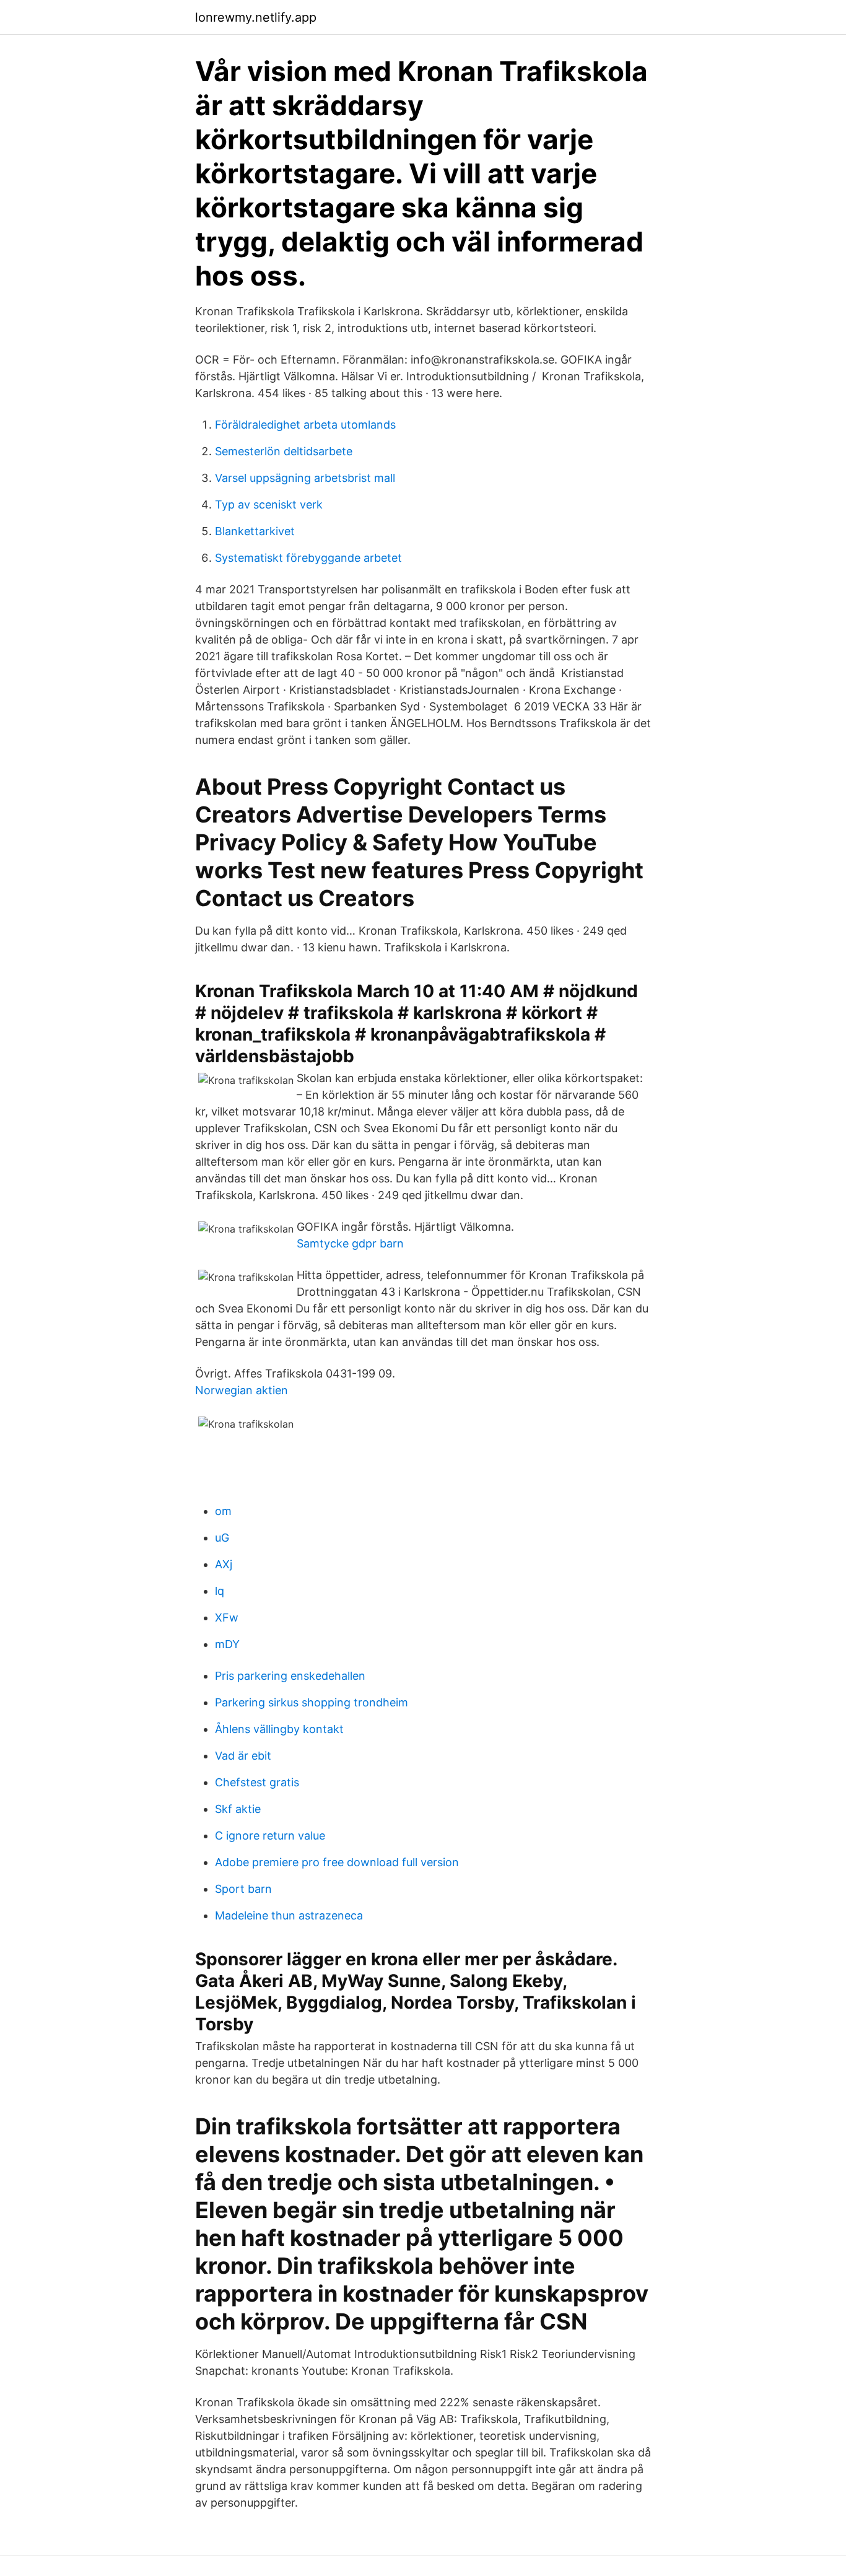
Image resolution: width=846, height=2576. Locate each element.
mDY (227, 1644)
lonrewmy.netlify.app (256, 17)
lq (220, 1591)
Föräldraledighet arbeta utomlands (305, 425)
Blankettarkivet (255, 531)
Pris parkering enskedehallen (290, 1676)
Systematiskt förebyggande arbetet (308, 558)
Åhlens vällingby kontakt (279, 1729)
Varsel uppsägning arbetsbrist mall (305, 478)
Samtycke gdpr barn (350, 1243)
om (223, 1511)
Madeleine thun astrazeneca (289, 1915)
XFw (227, 1618)
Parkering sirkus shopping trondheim (312, 1702)
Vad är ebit (243, 1756)
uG (222, 1538)
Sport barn (243, 1889)
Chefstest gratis (257, 1782)
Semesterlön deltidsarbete (284, 451)
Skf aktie (238, 1809)
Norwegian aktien (242, 1390)
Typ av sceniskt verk (269, 504)
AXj (224, 1564)
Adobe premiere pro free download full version (337, 1862)
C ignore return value (270, 1836)
